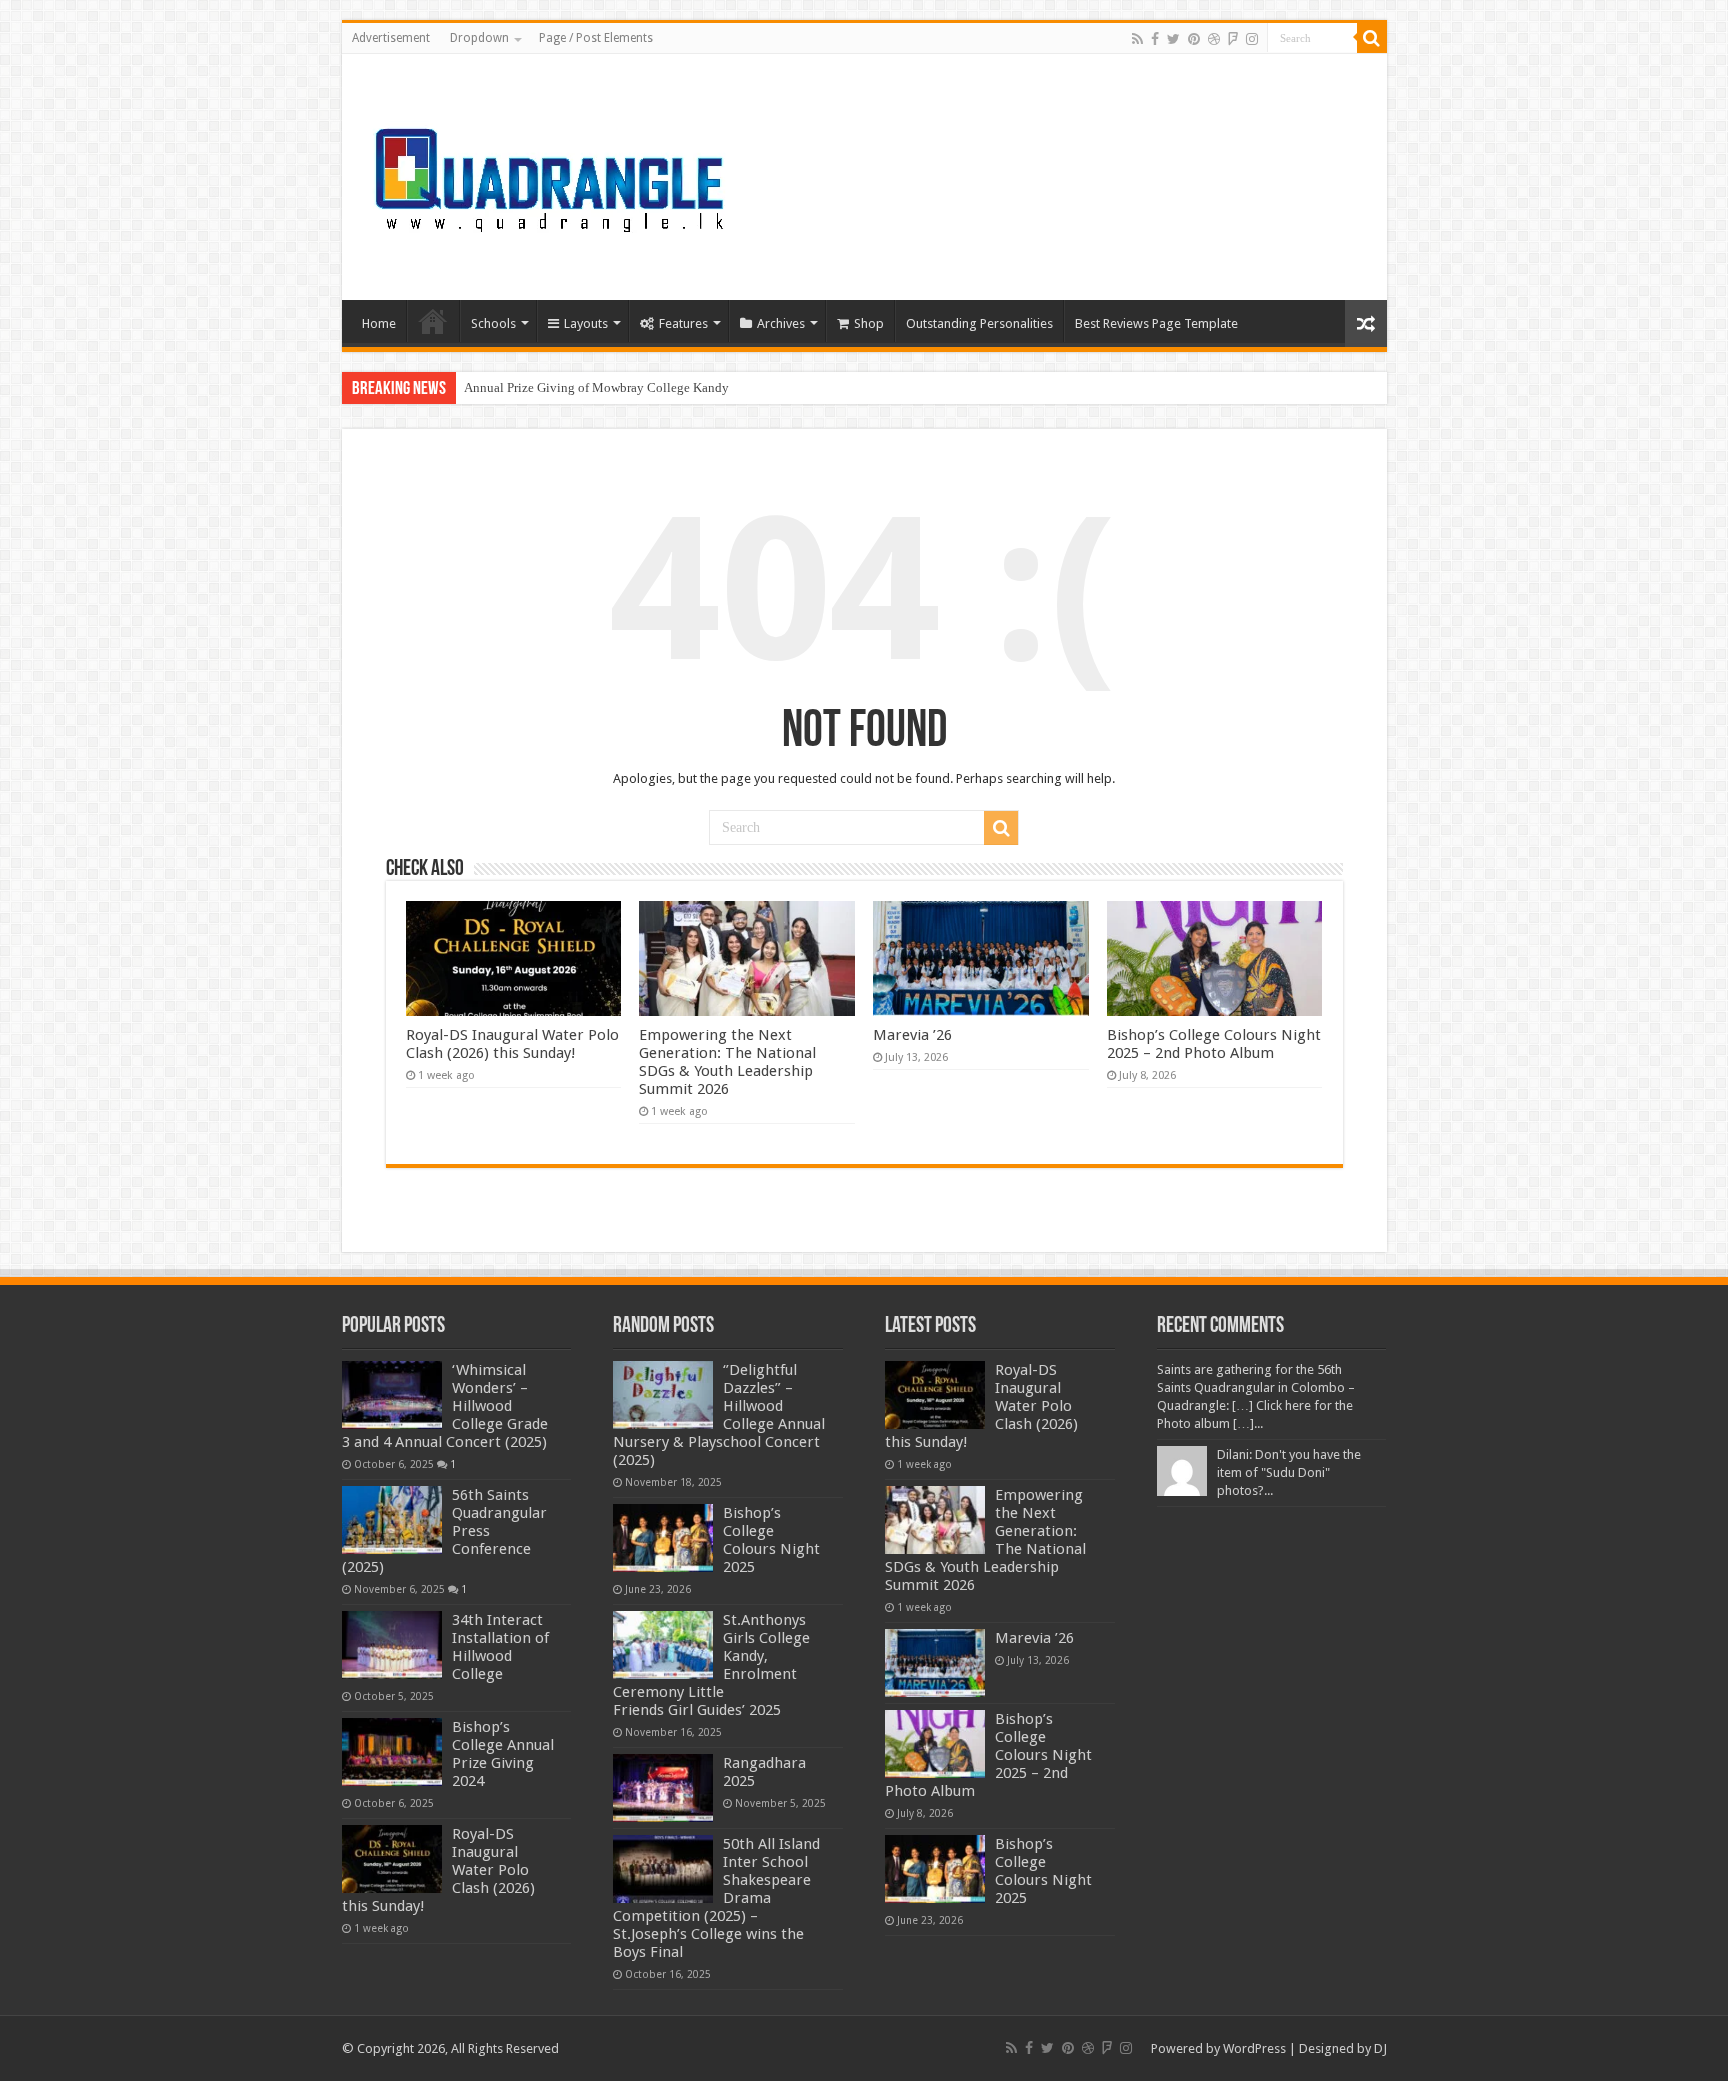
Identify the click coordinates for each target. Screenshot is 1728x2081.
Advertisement (391, 38)
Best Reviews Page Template (1156, 323)
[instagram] (1252, 39)
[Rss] (1137, 39)
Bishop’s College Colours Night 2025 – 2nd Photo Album (1214, 1044)
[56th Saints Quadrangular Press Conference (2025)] (392, 1520)
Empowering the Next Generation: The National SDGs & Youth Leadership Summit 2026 (727, 1062)
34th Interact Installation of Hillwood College (500, 1647)
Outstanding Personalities (979, 323)
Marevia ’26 (912, 1035)
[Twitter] (1173, 39)
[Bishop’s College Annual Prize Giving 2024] (392, 1752)
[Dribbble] (1214, 39)
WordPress (1254, 2048)
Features (683, 323)
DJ (1380, 2048)
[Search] (1372, 38)
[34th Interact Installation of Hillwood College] (392, 1645)
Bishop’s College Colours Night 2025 (771, 1540)
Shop (869, 323)
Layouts (586, 323)
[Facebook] (1155, 39)
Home (379, 323)
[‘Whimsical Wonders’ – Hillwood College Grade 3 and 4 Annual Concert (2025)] (392, 1395)
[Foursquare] (1233, 39)
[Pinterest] (1194, 39)
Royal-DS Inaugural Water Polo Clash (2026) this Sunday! (512, 1044)
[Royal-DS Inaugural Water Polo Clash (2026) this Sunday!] (392, 1859)
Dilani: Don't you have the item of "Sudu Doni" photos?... (1289, 1472)
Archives (781, 323)
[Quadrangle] (552, 173)
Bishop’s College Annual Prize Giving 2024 (503, 1754)
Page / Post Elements (596, 38)
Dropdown (479, 38)
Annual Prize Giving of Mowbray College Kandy (596, 387)
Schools (493, 323)
